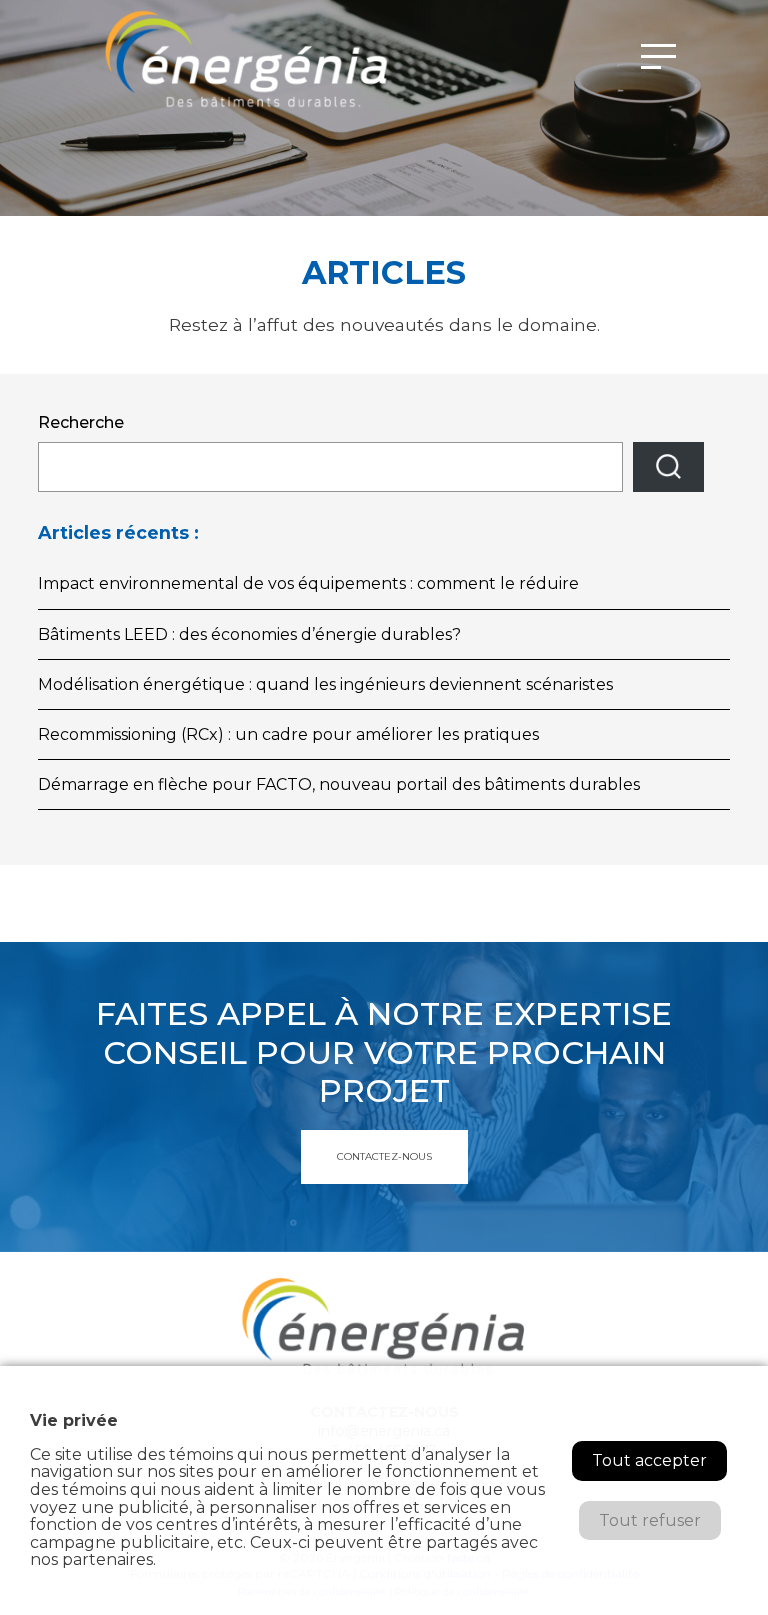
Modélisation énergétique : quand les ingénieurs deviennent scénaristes (325, 684)
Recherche (81, 422)
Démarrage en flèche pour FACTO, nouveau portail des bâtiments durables (339, 784)
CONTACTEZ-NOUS (384, 1156)
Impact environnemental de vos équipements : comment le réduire (308, 583)
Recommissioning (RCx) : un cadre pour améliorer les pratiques (288, 734)
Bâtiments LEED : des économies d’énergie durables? (249, 634)
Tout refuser (650, 1520)
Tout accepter (649, 1460)
